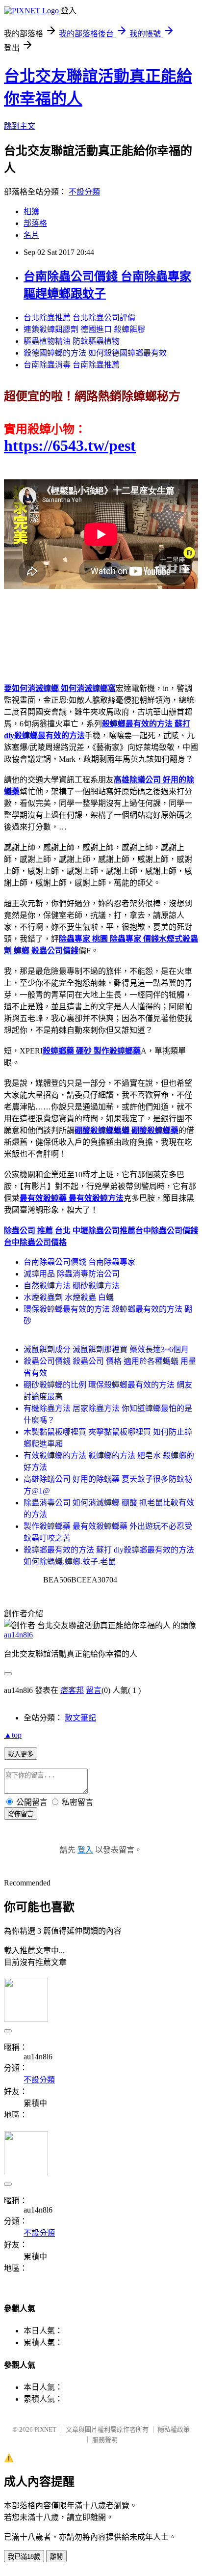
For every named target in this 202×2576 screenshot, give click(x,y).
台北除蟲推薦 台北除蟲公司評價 (79, 318)
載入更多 (21, 1754)
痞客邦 (72, 1690)
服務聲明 (105, 2440)
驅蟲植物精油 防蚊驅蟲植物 (72, 341)
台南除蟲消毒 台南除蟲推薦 (72, 365)
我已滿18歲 (24, 2557)
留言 (94, 1690)
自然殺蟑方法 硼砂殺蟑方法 (72, 1286)
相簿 (31, 211)
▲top (13, 1735)
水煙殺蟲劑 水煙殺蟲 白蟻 (69, 1297)
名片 (31, 235)
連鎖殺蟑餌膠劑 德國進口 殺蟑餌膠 (84, 329)
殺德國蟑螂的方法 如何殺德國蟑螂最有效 (95, 353)
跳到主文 (20, 126)
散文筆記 (80, 1718)
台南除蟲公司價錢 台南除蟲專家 (79, 1262)
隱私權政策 (174, 2429)
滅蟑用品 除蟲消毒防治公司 (72, 1274)
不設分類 (84, 192)
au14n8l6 (18, 1635)
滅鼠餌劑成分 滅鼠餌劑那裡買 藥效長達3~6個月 (106, 1349)
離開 (56, 2557)
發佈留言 (21, 1814)
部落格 (35, 223)
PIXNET (45, 2429)
